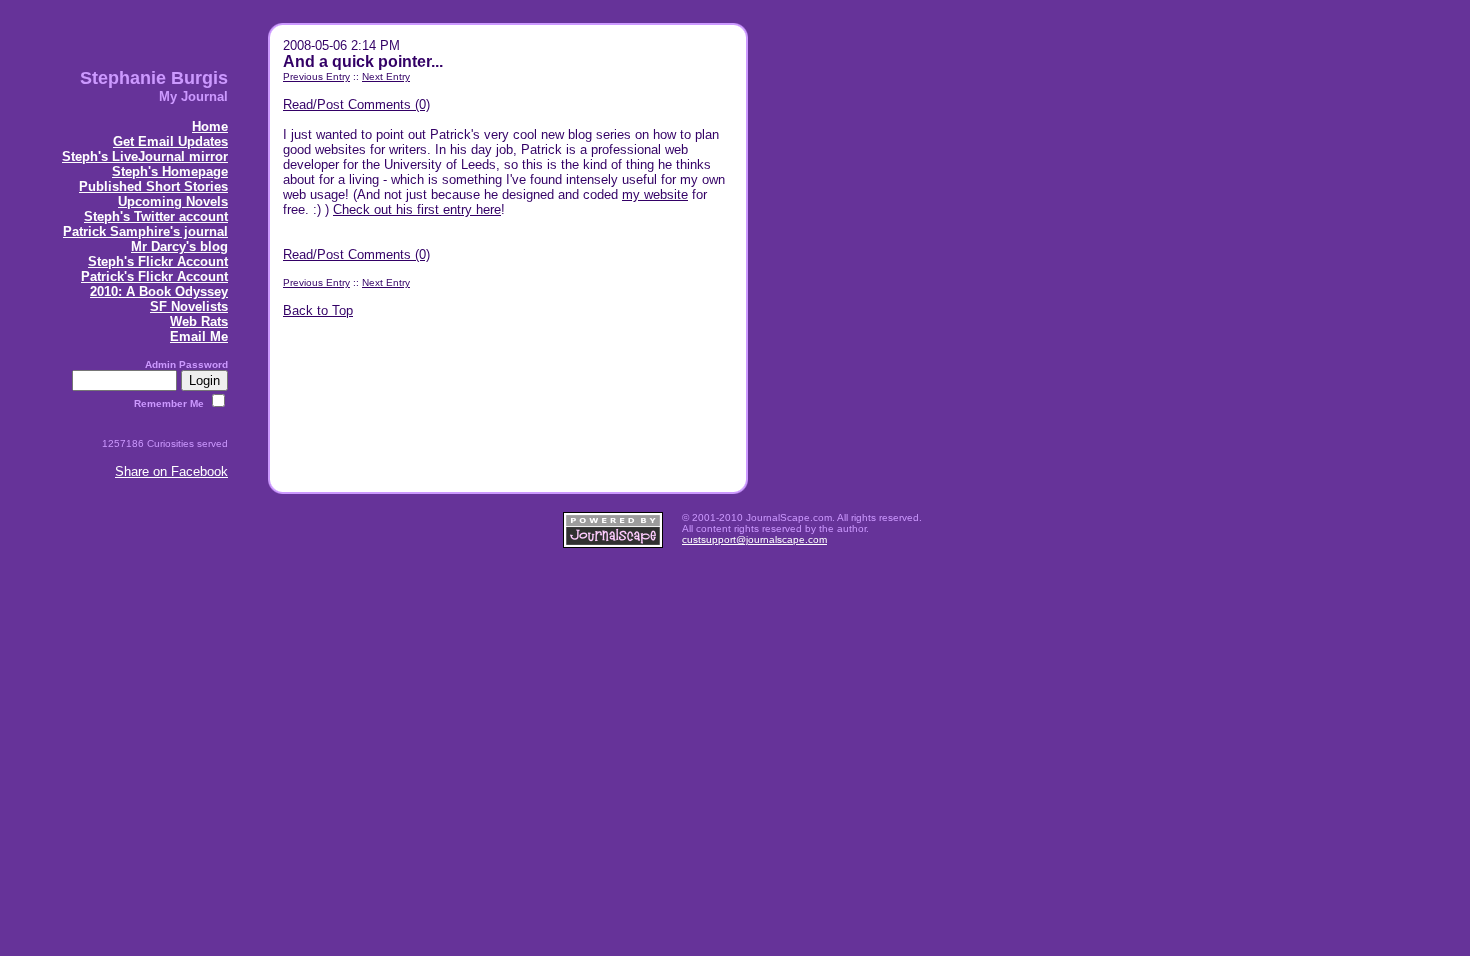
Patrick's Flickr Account (154, 276)
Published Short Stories (153, 186)
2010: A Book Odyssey (159, 291)
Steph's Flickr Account (158, 261)
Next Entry (386, 76)
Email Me (199, 336)
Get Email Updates (170, 141)
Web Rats (199, 321)
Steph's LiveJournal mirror (145, 156)
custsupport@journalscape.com (754, 539)
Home (210, 126)
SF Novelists (189, 306)
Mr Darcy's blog (179, 246)
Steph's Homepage (170, 171)
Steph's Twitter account (156, 216)
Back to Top (318, 310)
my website (655, 194)
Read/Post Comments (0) (356, 104)
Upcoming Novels (173, 201)
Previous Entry (316, 76)
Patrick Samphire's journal (145, 231)
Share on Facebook (171, 471)
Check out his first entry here (417, 209)
